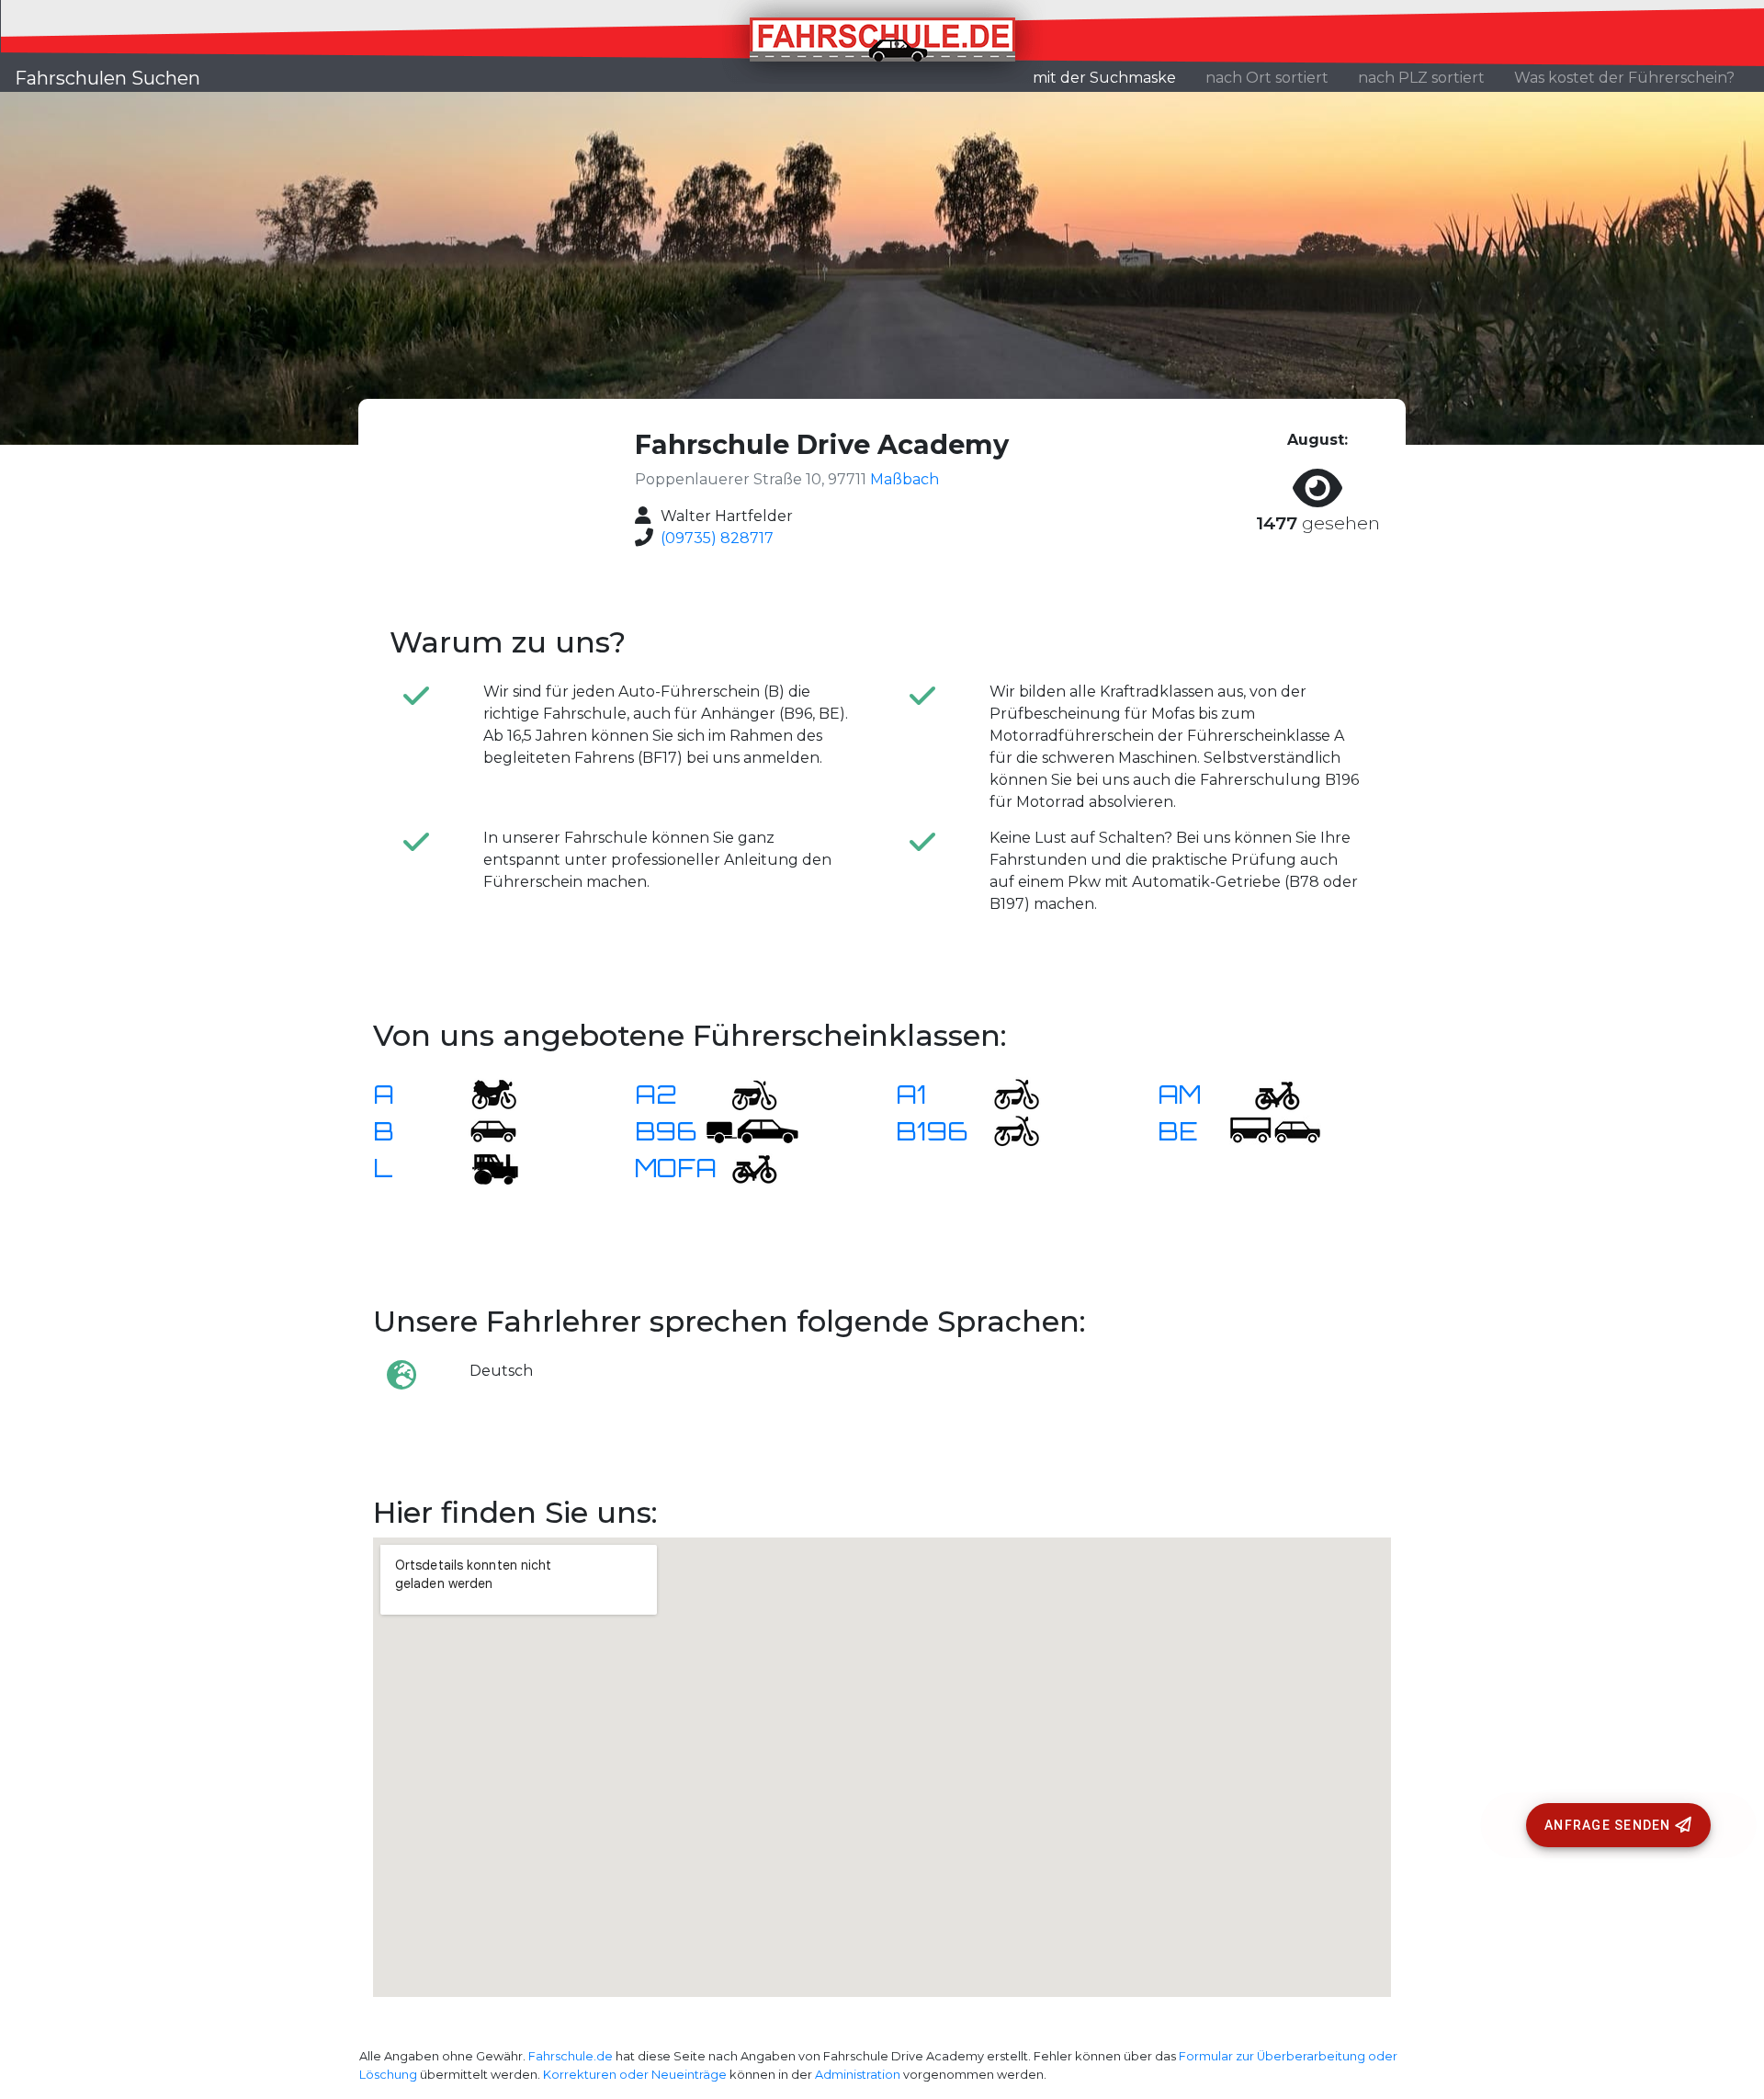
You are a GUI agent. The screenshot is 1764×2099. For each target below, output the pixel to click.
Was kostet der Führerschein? (1624, 78)
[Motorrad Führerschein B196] (1005, 1130)
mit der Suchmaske (1112, 77)
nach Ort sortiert (1267, 78)
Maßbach (905, 479)
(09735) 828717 (717, 538)
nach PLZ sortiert (1421, 78)
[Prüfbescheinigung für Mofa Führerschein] (743, 1167)
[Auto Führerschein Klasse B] (482, 1130)
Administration (858, 2075)
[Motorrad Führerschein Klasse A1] (1005, 1093)
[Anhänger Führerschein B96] (752, 1130)
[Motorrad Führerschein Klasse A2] (743, 1093)
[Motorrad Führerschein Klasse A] (482, 1093)
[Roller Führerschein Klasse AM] (1266, 1093)
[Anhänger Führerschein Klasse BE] (1275, 1130)
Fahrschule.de (571, 2056)
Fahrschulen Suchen (107, 78)
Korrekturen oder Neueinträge (635, 2075)
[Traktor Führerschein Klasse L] (482, 1167)
